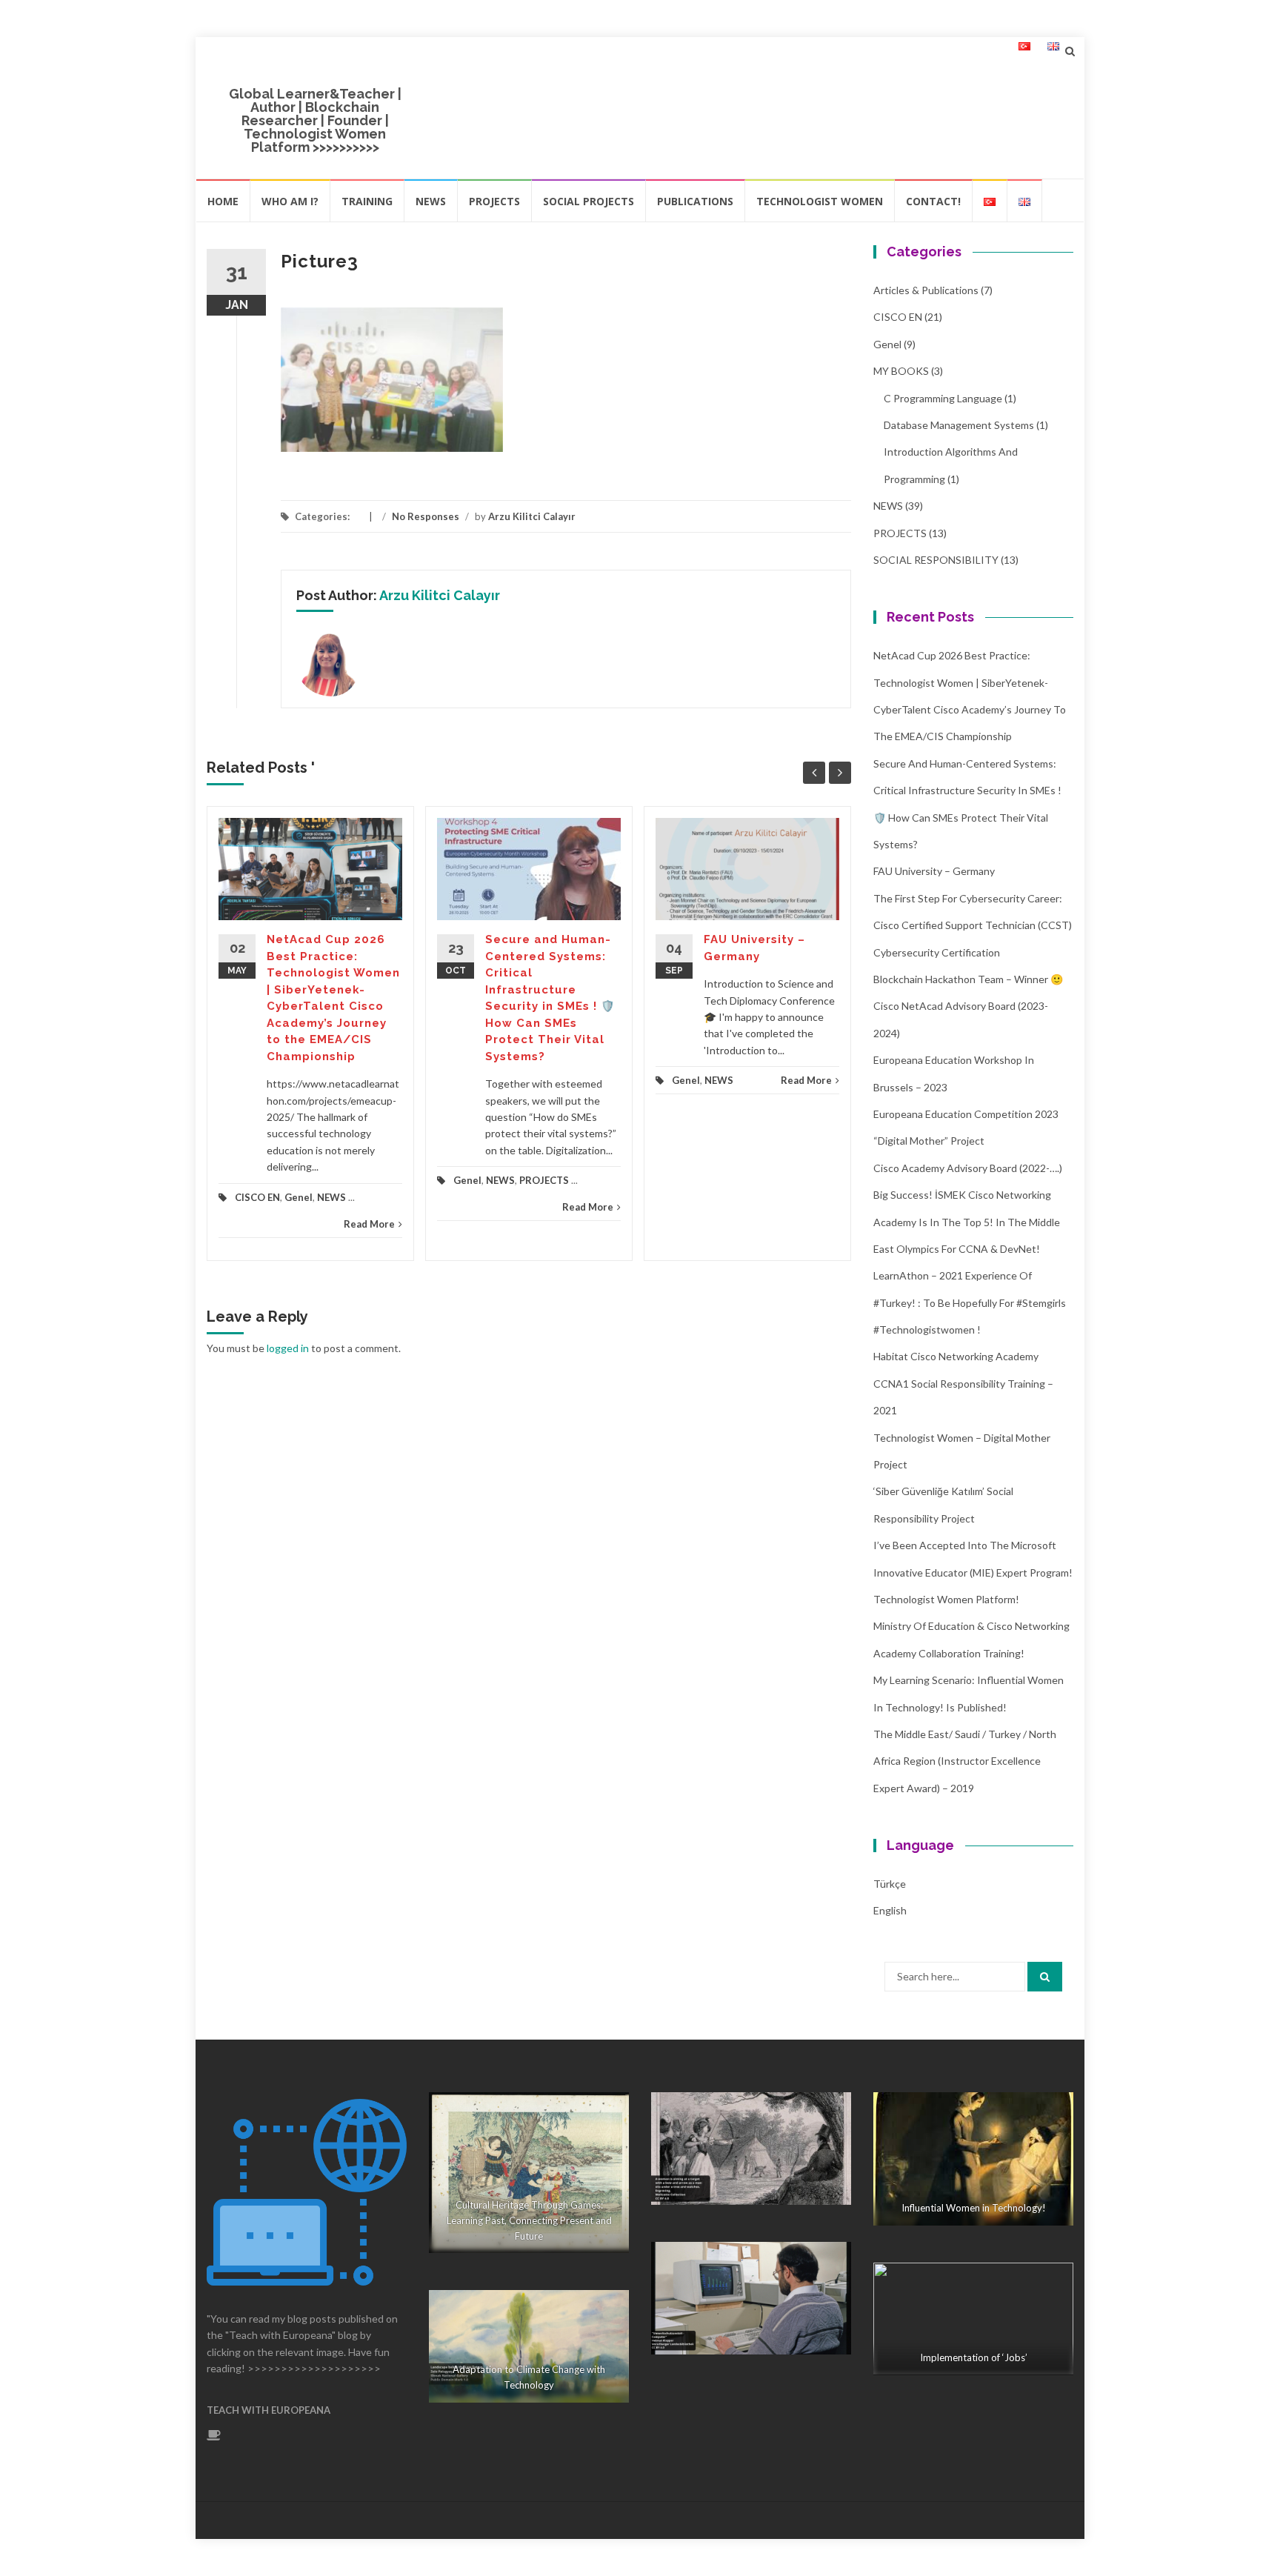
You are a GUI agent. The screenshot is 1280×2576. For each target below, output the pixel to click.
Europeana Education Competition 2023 (966, 1114)
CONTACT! (933, 201)
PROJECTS (494, 201)
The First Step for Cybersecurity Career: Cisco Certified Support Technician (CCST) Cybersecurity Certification (973, 925)
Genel (299, 1197)
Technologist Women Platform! (946, 1599)
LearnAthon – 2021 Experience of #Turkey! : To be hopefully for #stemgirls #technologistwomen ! (970, 1302)
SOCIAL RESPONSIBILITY (936, 560)
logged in (288, 1348)
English (890, 1910)
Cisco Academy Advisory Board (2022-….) (968, 1168)
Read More (369, 1224)
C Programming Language (943, 398)
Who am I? (290, 201)
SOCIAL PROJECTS (589, 201)
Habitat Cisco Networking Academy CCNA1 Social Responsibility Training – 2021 (963, 1383)
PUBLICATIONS (695, 201)
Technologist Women (820, 201)
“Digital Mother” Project (929, 1141)
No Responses (426, 516)
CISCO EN (257, 1197)
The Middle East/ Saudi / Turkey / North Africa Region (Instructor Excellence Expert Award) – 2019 (965, 1761)
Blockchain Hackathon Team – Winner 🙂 (968, 979)
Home (223, 201)
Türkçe (890, 1884)
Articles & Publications (926, 290)
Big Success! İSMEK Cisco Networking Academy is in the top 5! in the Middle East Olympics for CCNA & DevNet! (967, 1222)
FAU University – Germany (934, 871)
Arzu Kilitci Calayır (532, 516)
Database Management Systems (959, 425)
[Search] (1045, 1977)
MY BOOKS (901, 371)
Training (367, 201)
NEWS (431, 201)
